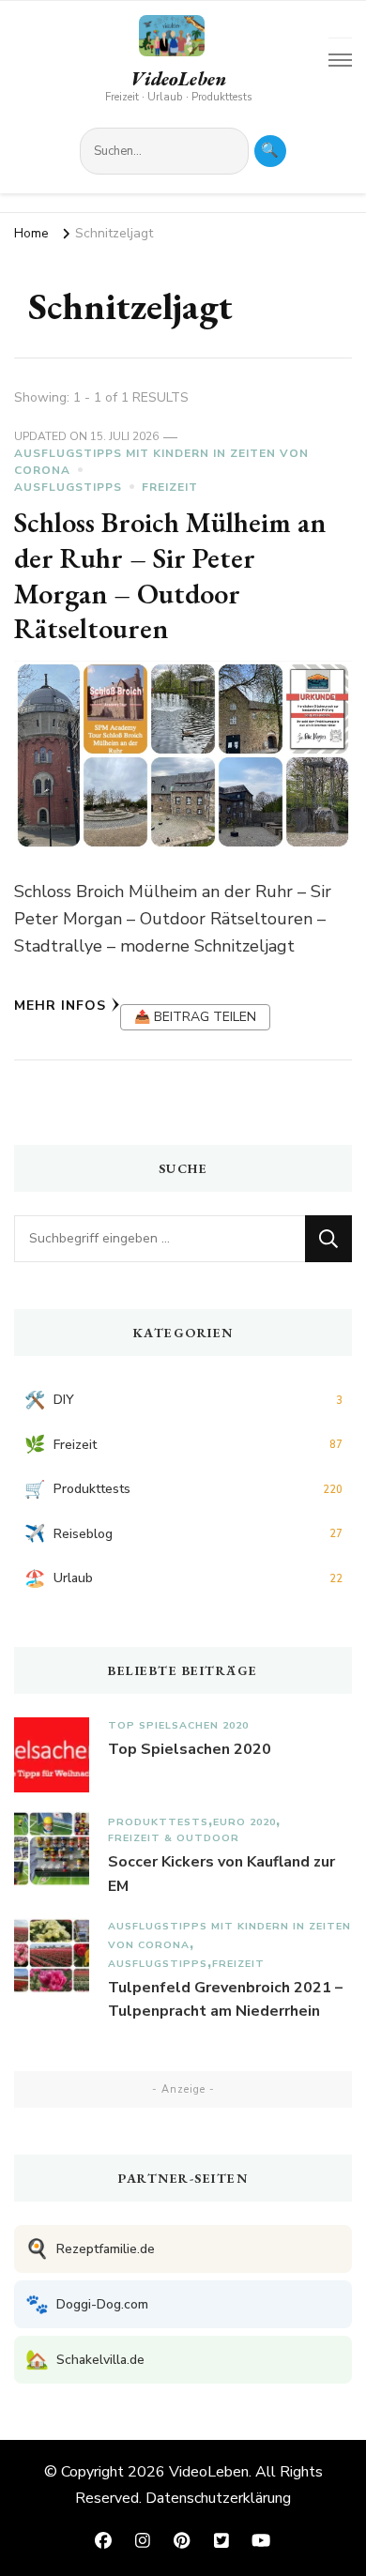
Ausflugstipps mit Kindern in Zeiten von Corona (161, 462)
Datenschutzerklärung (218, 2498)
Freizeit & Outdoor (174, 1838)
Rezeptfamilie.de (90, 2249)
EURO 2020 (244, 1822)
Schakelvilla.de (85, 2360)
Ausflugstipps (68, 487)
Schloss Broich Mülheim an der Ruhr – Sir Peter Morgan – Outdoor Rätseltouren (170, 575)
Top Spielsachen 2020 (178, 1725)
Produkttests (158, 1822)
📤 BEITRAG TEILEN (195, 1017)
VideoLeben (178, 79)
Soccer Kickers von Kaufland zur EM (221, 1874)
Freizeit (170, 487)
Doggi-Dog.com (87, 2304)
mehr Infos (60, 1006)
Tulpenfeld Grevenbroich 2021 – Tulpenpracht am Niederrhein (225, 2000)
